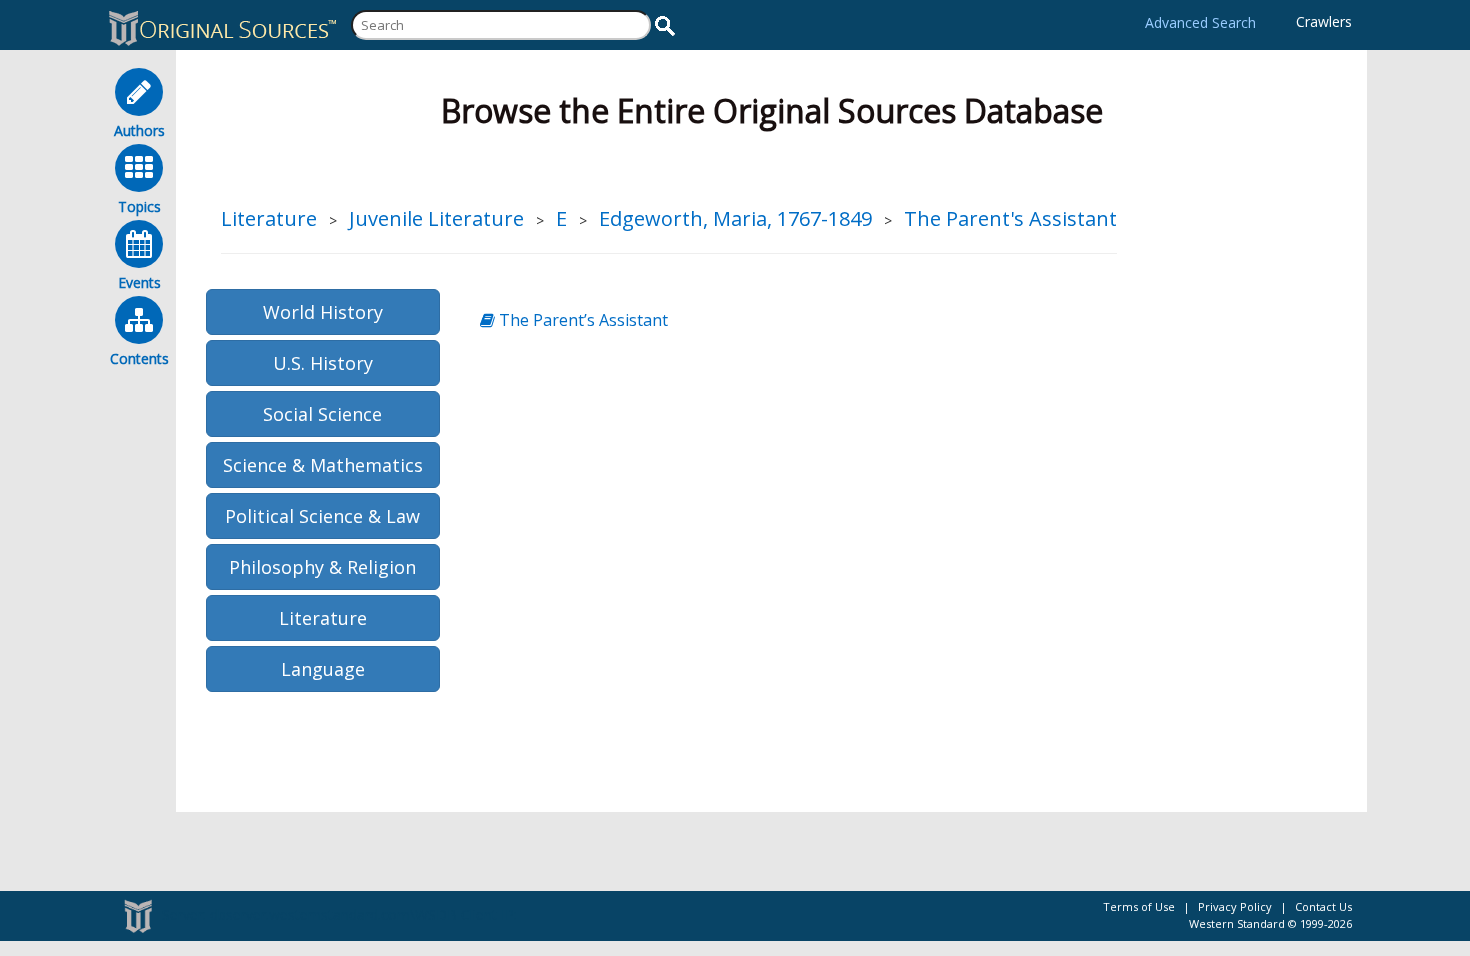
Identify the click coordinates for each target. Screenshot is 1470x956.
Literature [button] (323, 618)
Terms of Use (1139, 906)
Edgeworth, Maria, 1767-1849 (735, 218)
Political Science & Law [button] (322, 516)
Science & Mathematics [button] (323, 465)
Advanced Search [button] (1200, 22)
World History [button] (323, 312)
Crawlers (1324, 21)
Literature (269, 218)
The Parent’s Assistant (581, 320)
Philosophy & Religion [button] (322, 567)
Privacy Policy (1235, 906)
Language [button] (323, 669)
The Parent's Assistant (1010, 218)
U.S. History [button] (323, 363)
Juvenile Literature (436, 218)
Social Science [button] (322, 414)
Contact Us (1323, 906)
